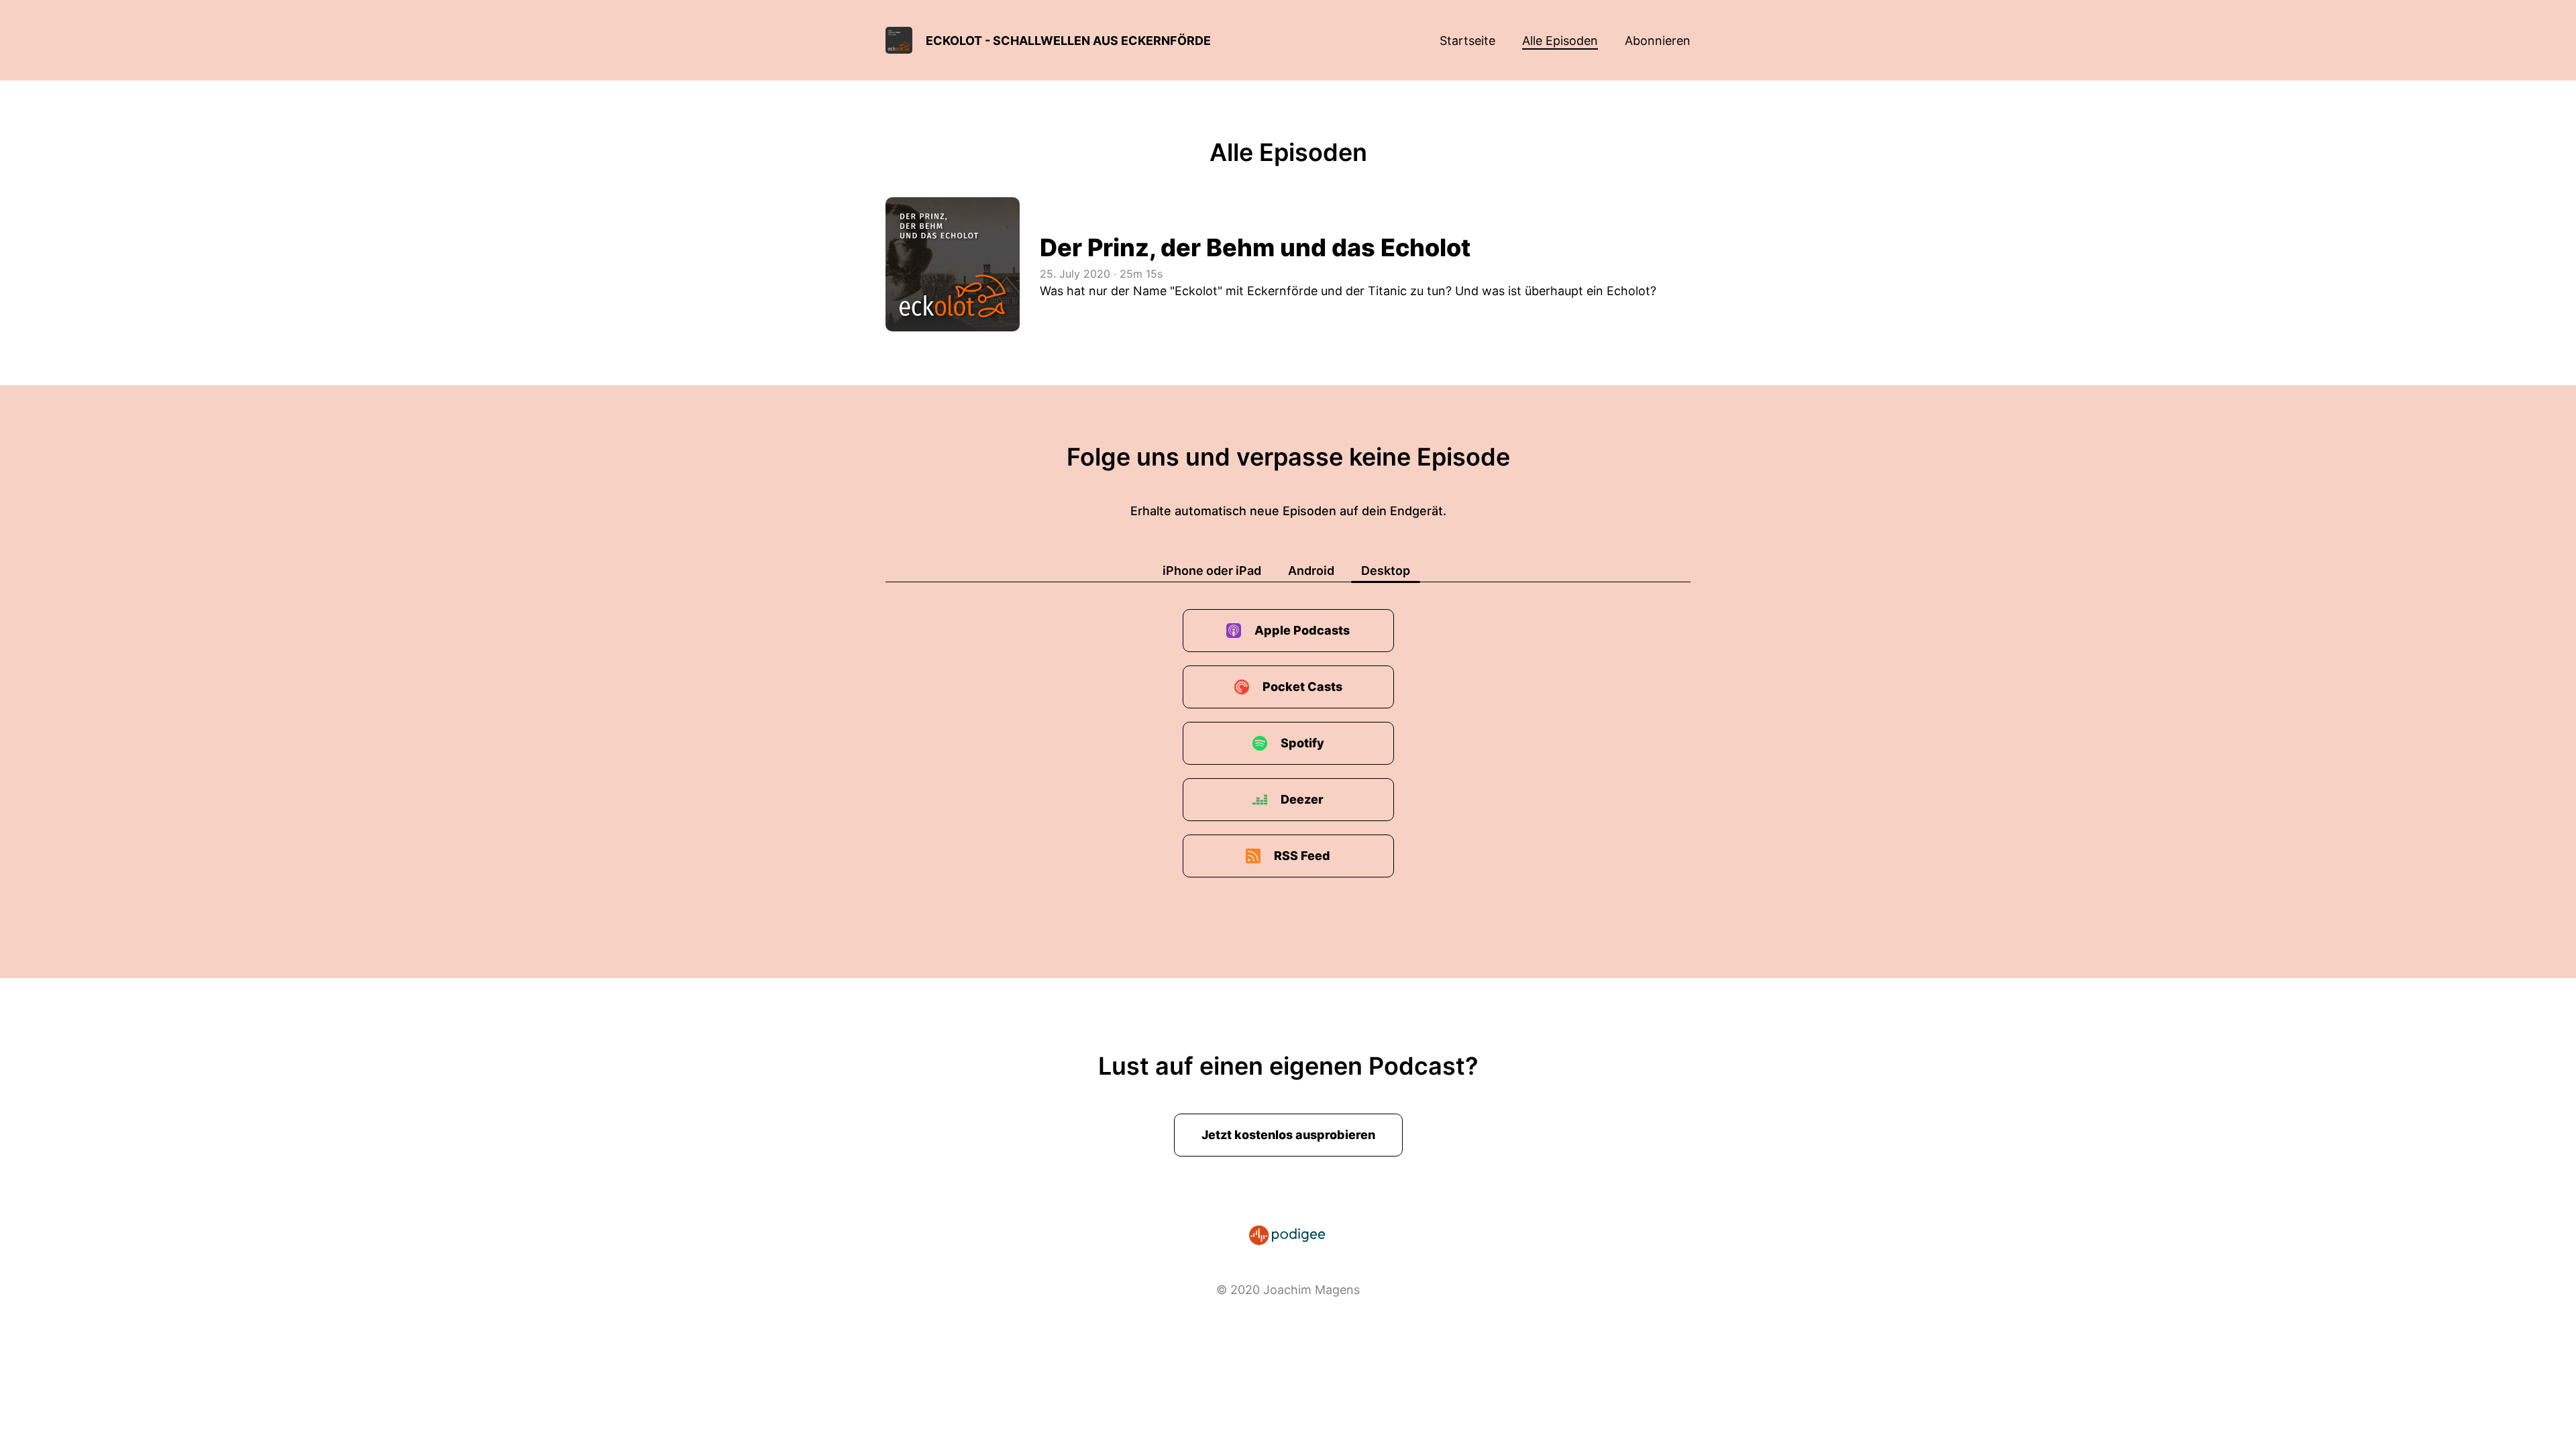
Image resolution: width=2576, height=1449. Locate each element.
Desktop (1386, 571)
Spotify (1302, 743)
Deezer (1302, 799)
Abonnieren (1658, 41)
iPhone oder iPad (1212, 571)
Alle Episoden (1560, 41)
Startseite (1467, 41)
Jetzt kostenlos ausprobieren (1288, 1135)
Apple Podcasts (1302, 630)
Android (1311, 571)
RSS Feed (1302, 856)
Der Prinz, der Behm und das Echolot (1255, 248)
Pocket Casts (1302, 687)
